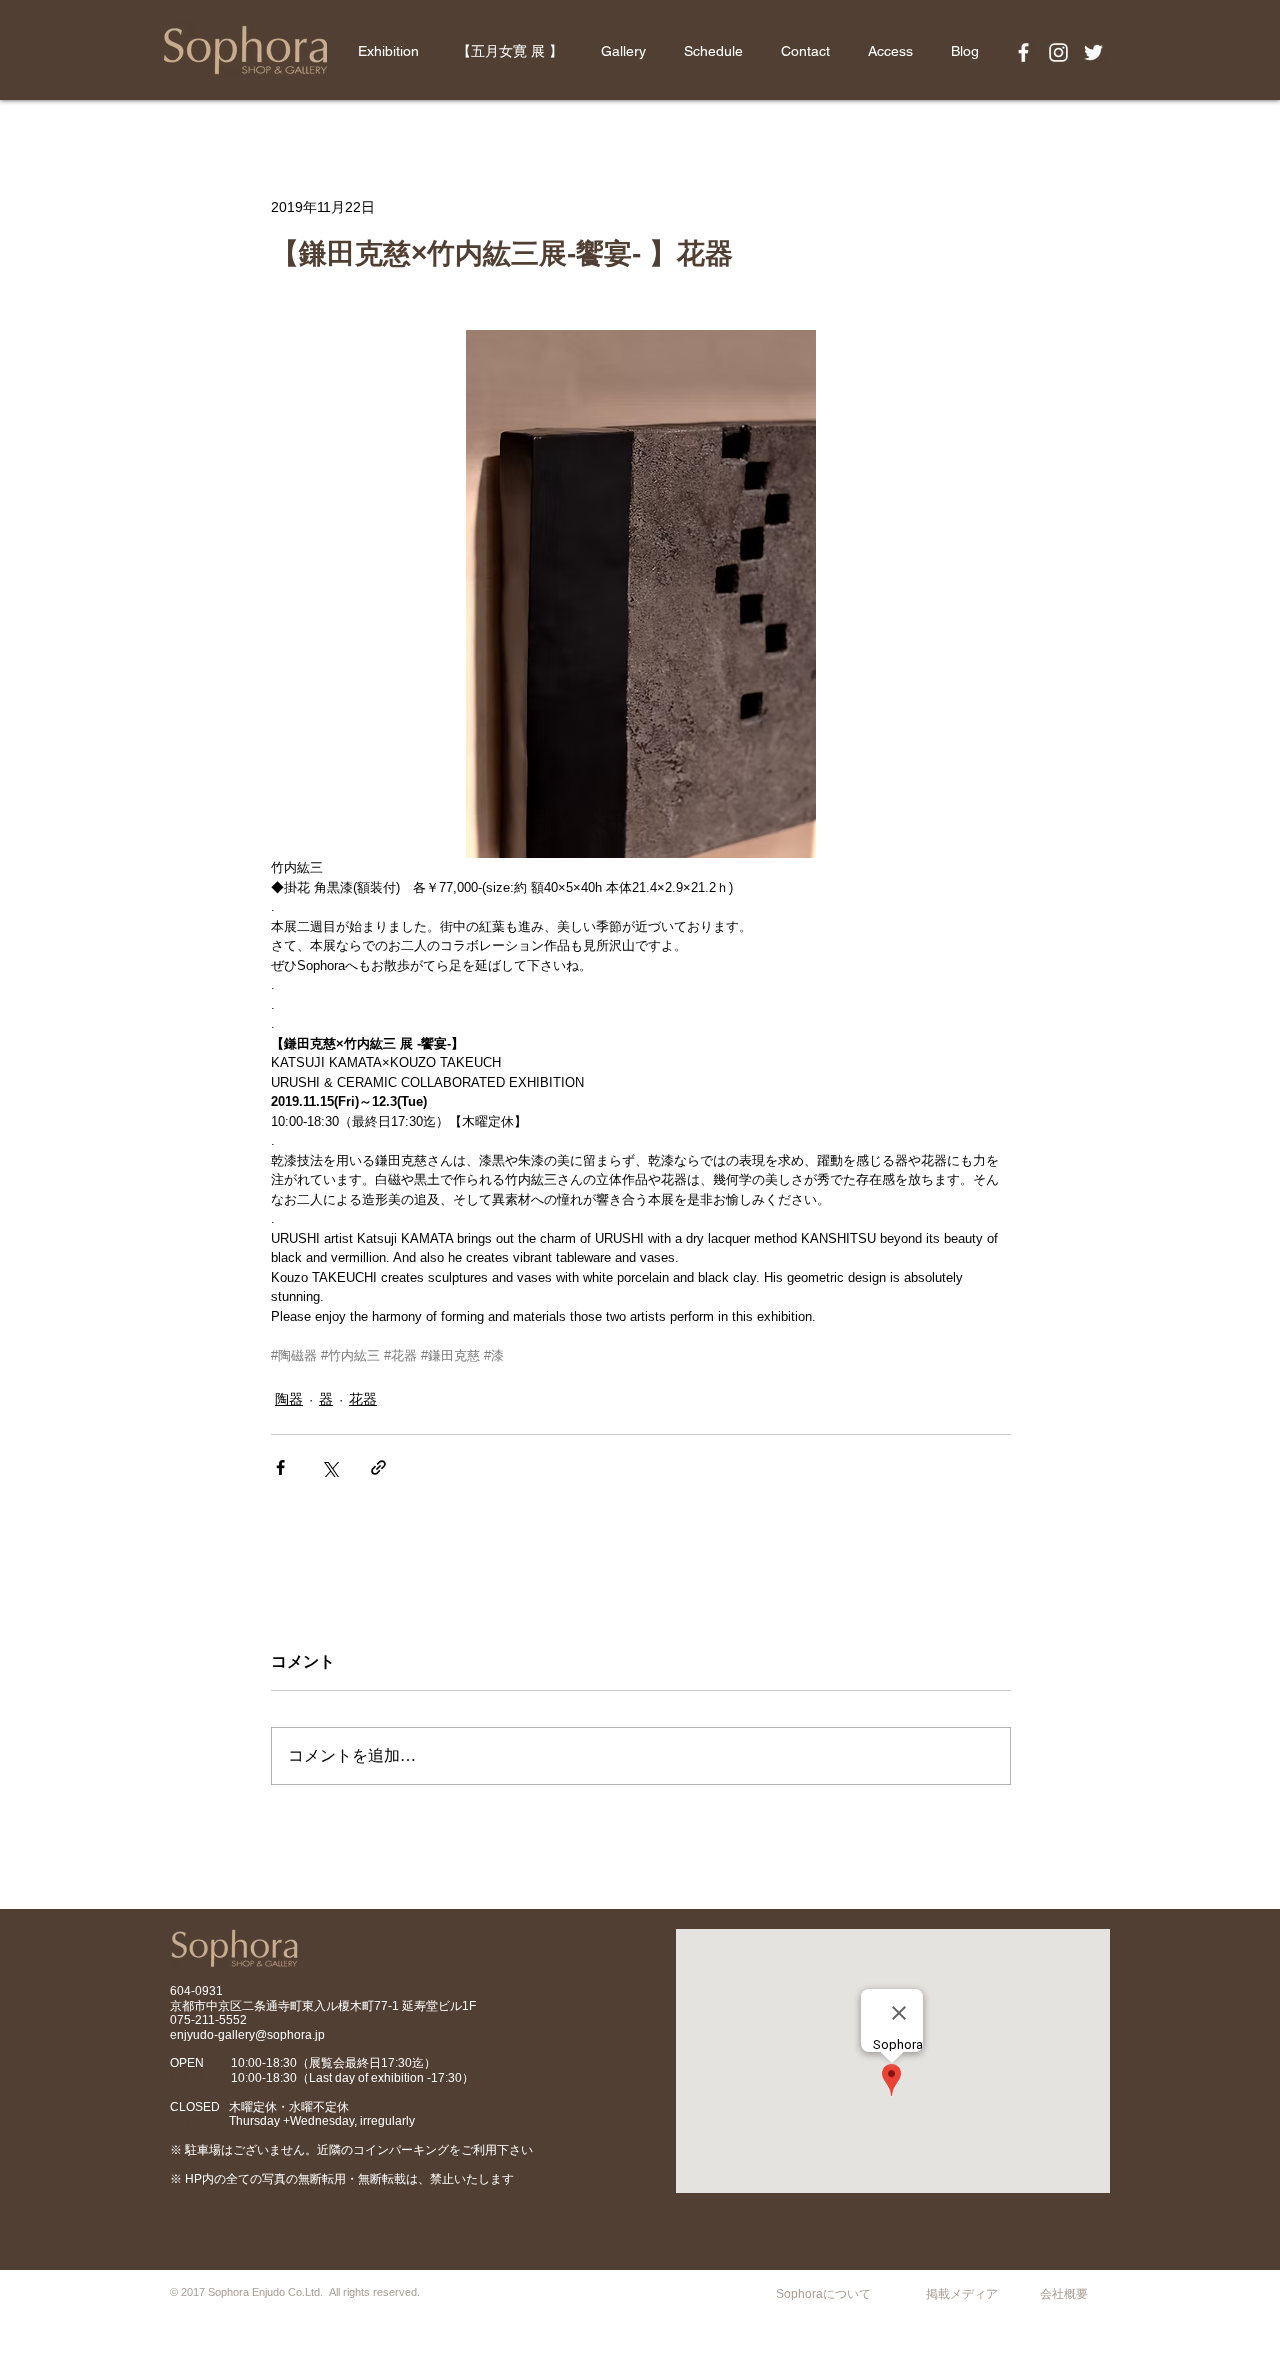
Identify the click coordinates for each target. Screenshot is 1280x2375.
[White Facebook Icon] (1023, 52)
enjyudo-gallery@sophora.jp (247, 2035)
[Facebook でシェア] (280, 1467)
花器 (363, 1399)
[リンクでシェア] (378, 1467)
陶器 (289, 1399)
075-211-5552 (208, 2020)
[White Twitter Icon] (1093, 52)
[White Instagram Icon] (1058, 52)
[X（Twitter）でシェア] (329, 1467)
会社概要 (1064, 2294)
